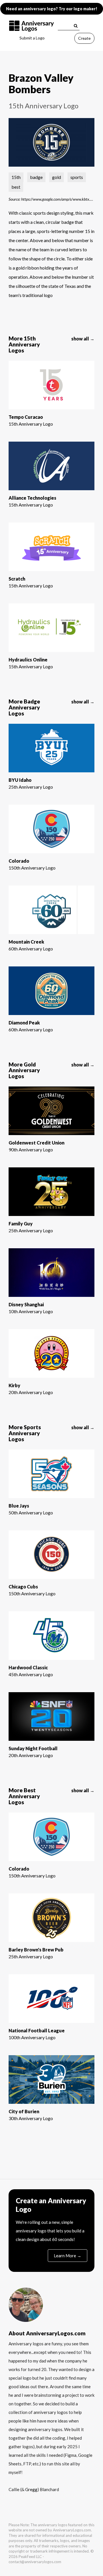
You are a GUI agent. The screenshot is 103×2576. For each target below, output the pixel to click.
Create (84, 38)
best (16, 187)
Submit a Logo (32, 38)
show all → (83, 339)
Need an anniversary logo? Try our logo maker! (52, 9)
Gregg (31, 2489)
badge (36, 177)
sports (77, 177)
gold (57, 177)
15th (16, 177)
